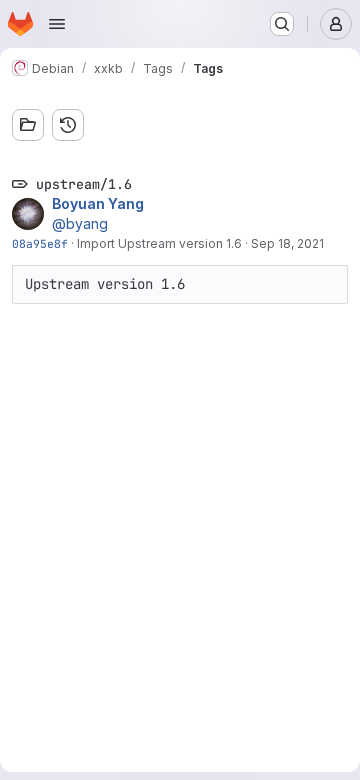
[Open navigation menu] (57, 24)
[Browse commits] (68, 125)
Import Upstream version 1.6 (159, 243)
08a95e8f (40, 243)
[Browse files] (28, 125)
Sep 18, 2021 (287, 243)
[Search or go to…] (282, 24)
